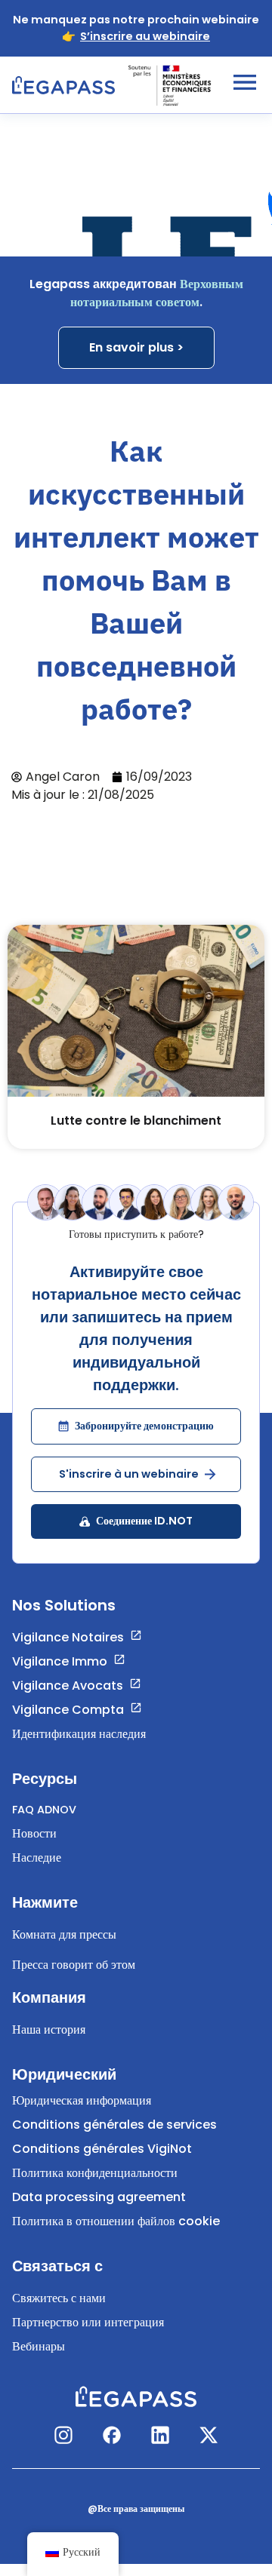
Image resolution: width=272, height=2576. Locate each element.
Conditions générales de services (114, 2125)
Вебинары (39, 2346)
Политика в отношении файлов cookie (116, 2221)
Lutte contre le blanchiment (136, 1121)
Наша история (49, 2029)
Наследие (37, 1858)
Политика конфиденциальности (95, 2173)
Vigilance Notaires (68, 1637)
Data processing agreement (99, 2197)
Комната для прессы (64, 1934)
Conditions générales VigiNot (102, 2149)
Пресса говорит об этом (74, 1965)
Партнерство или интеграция (88, 2322)
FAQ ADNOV (44, 1810)
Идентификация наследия (79, 1734)
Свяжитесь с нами (59, 2298)
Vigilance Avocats (68, 1686)
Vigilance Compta (68, 1710)
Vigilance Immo (60, 1661)
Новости (34, 1833)
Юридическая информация (82, 2100)
